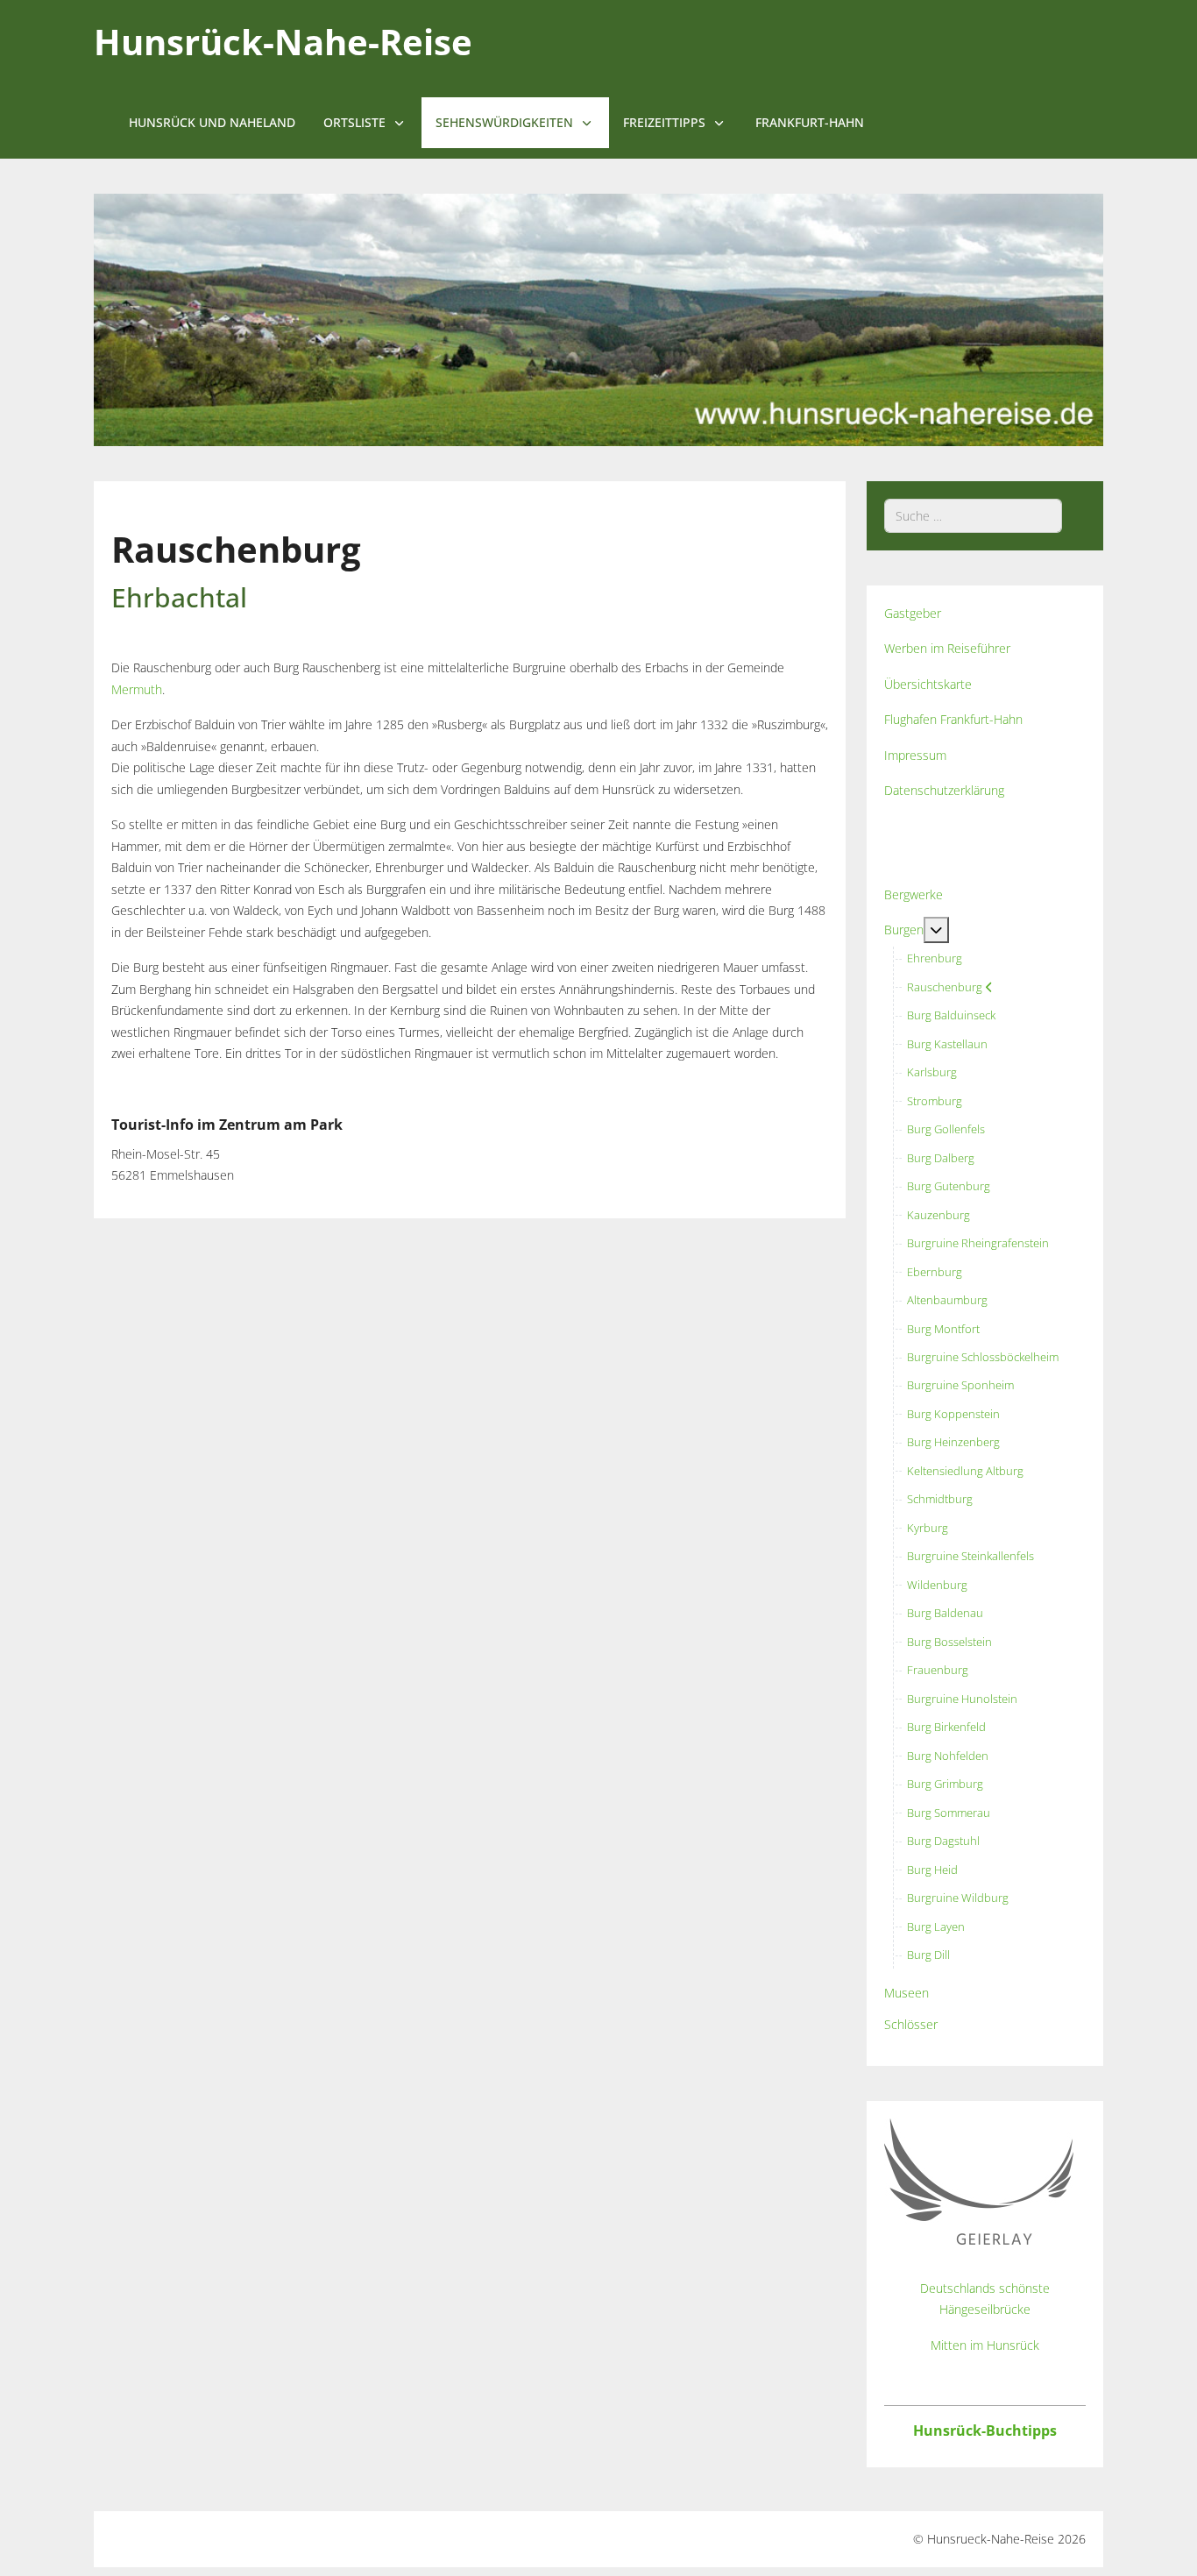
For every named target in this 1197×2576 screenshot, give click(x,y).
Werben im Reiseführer (947, 648)
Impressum (915, 755)
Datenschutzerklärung (944, 790)
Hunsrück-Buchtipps (985, 2431)
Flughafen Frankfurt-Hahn (953, 719)
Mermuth (137, 689)
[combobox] (973, 516)
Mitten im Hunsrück (985, 2345)
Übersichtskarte (928, 684)
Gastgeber (913, 613)
